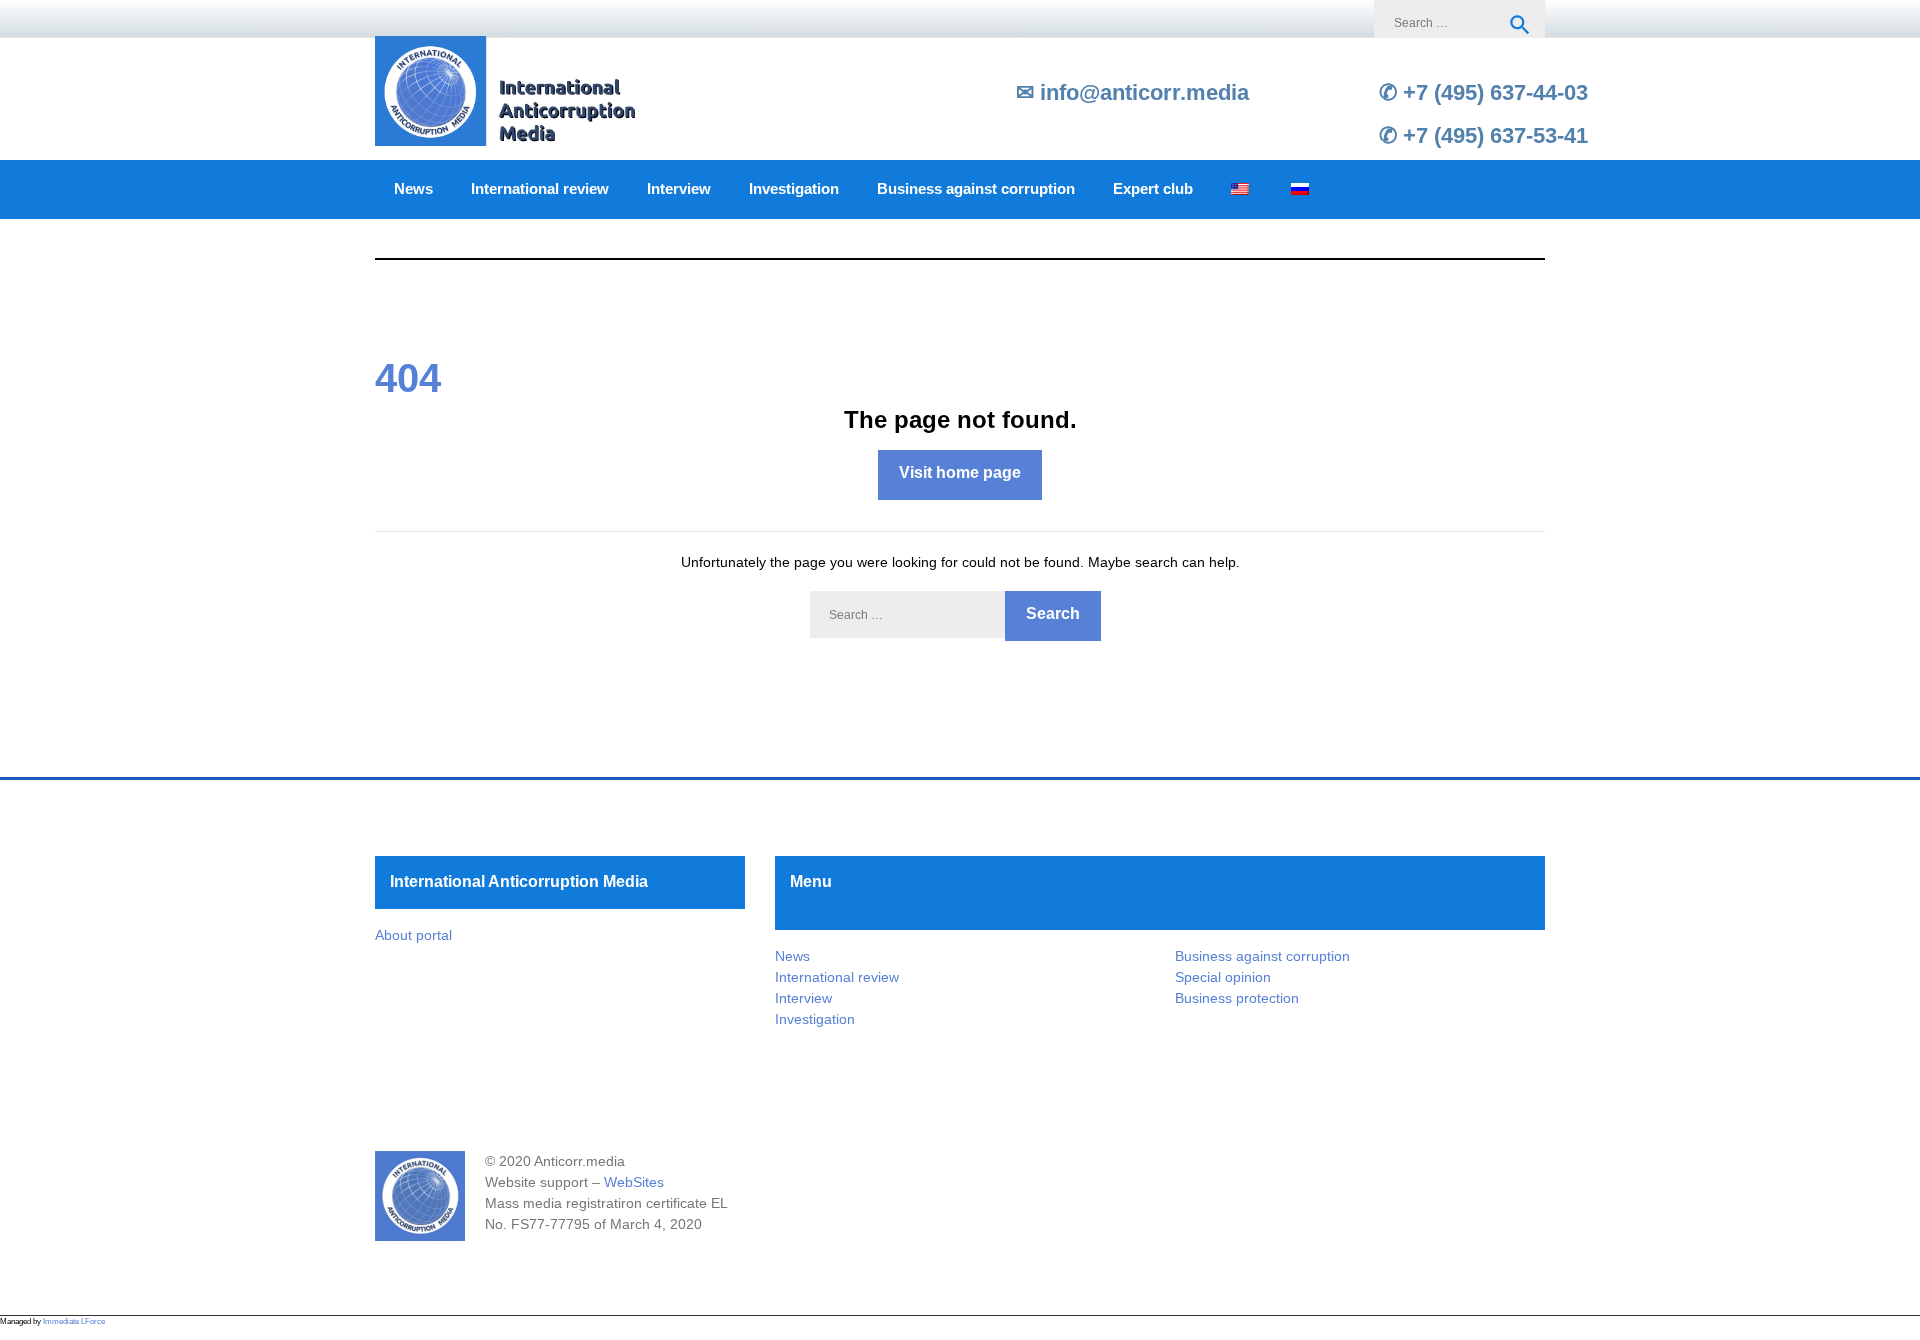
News (413, 189)
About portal (413, 935)
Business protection (1237, 998)
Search (1520, 25)
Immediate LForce (74, 1321)
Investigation (794, 189)
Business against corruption (976, 189)
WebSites (634, 1182)
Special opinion (1223, 977)
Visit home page (960, 472)
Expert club (1153, 189)
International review (540, 189)
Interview (679, 189)
